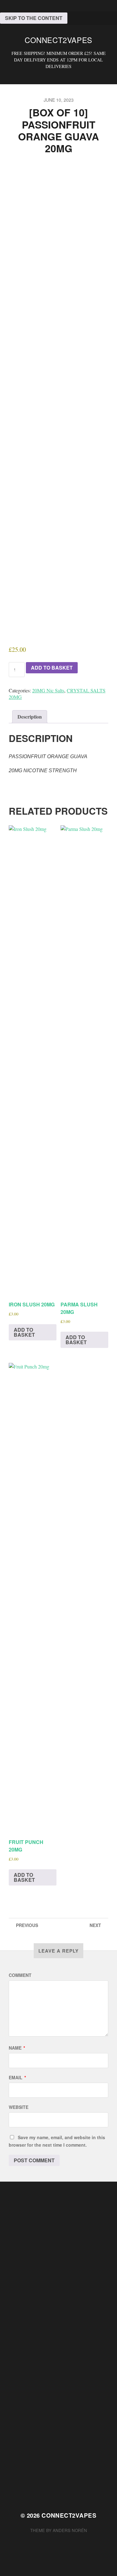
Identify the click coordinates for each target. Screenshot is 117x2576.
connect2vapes (58, 40)
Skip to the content (34, 18)
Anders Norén (70, 2530)
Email (17, 2077)
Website (19, 2107)
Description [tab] (30, 717)
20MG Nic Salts (48, 690)
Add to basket (52, 668)
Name (17, 2048)
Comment (20, 1975)
